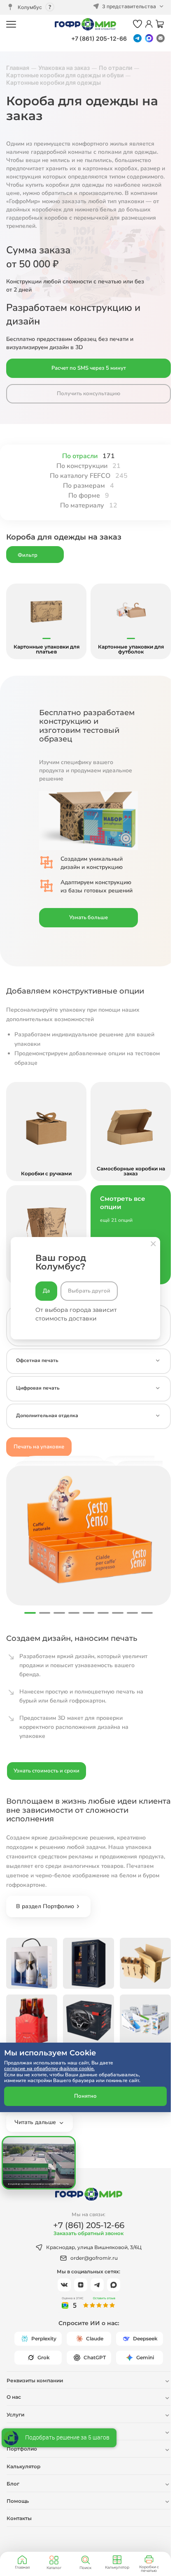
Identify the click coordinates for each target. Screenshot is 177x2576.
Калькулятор (117, 2567)
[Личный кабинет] (149, 24)
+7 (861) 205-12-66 (99, 38)
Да (46, 1291)
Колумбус (30, 7)
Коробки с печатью (149, 2569)
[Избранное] (137, 24)
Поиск (85, 2568)
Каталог (54, 2568)
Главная (22, 2567)
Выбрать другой (89, 1291)
